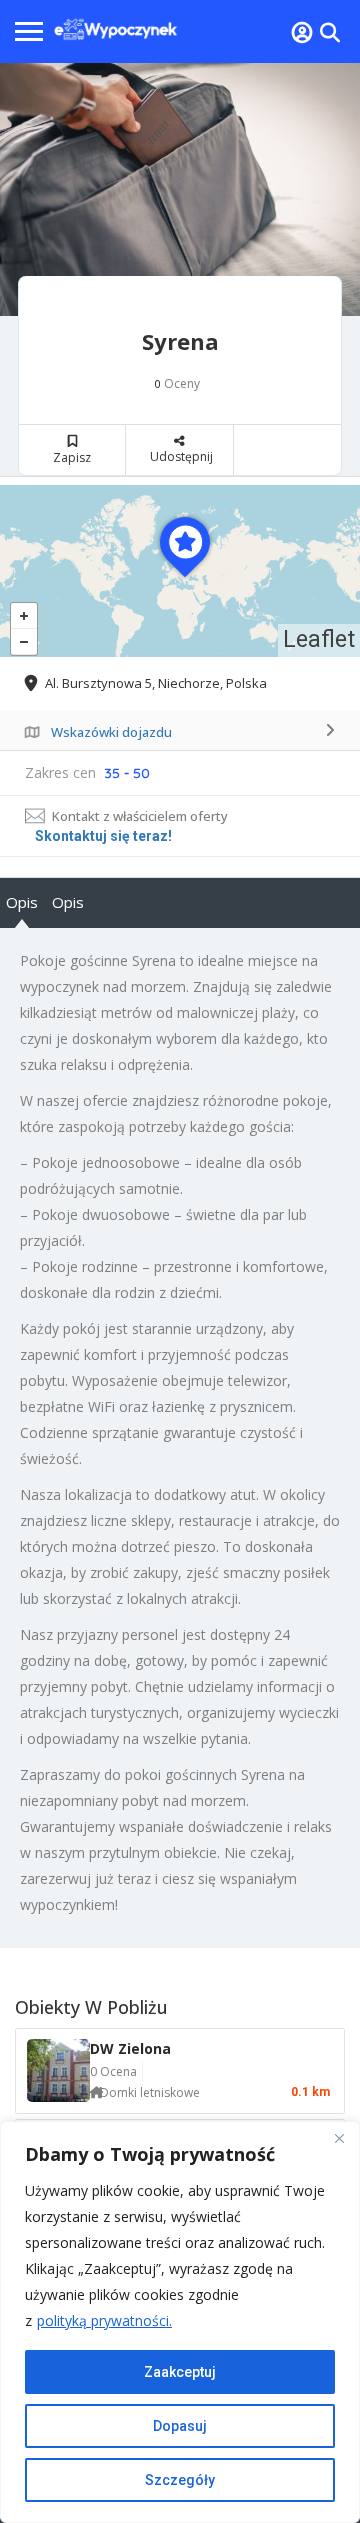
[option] (180, 189)
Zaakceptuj (180, 2372)
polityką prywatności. (104, 2320)
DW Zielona (130, 2048)
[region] (180, 2322)
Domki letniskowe (150, 2092)
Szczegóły (180, 2480)
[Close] (339, 2138)
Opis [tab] (22, 902)
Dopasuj (180, 2426)
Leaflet (319, 639)
